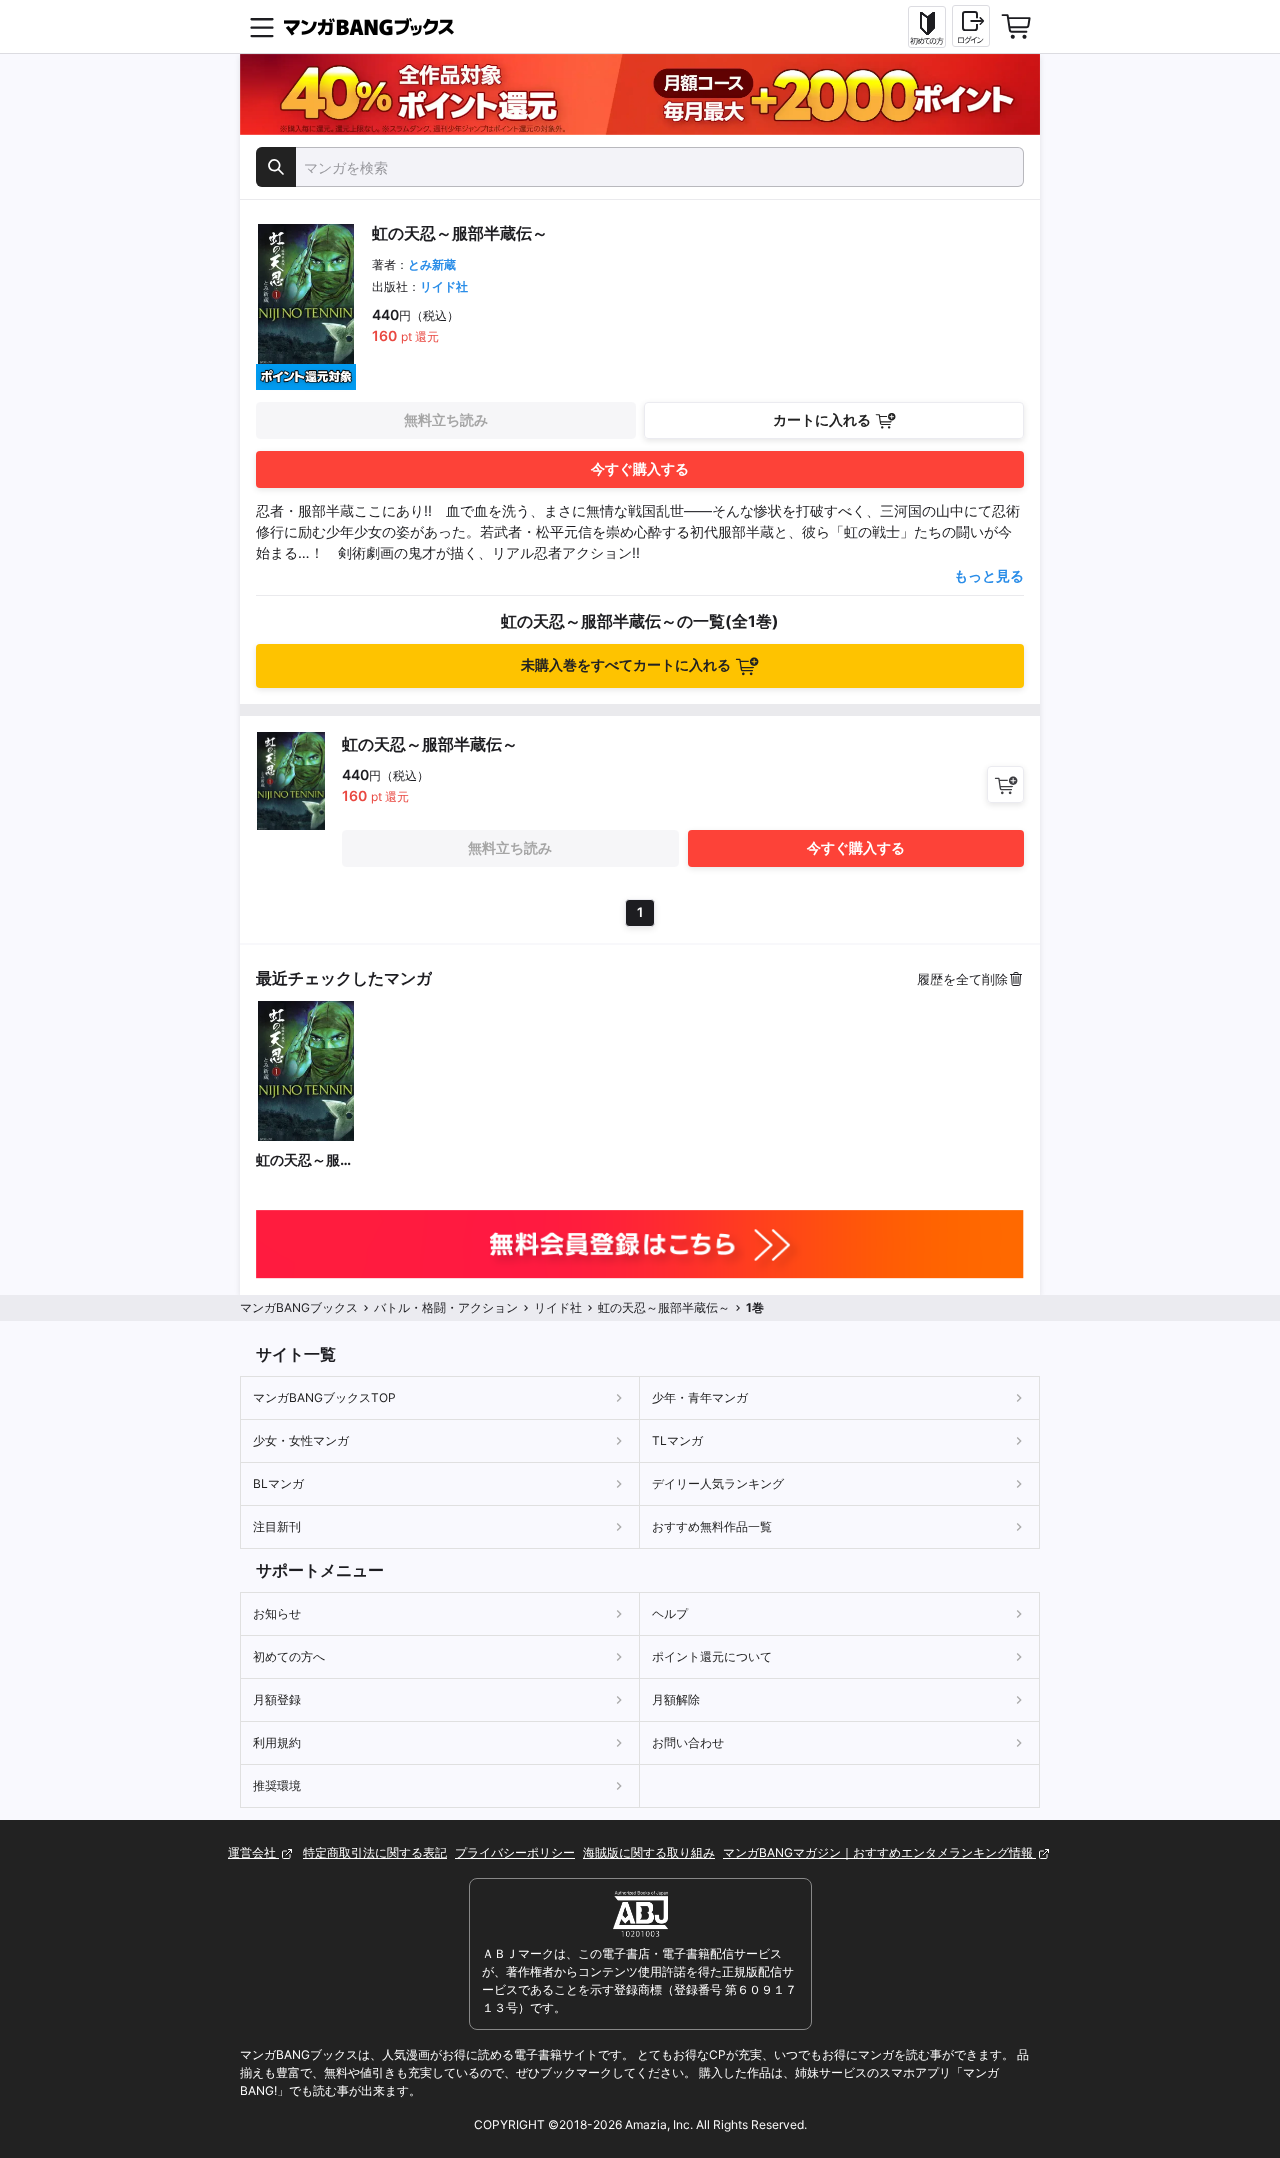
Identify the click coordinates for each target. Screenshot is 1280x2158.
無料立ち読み (446, 419)
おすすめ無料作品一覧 (712, 1526)
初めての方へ (289, 1656)
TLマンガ (677, 1440)
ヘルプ (670, 1613)
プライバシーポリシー (515, 1852)
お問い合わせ (688, 1742)
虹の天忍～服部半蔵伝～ (305, 1160)
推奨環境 (277, 1785)
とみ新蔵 (432, 264)
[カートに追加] (1005, 784)
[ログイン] (971, 26)
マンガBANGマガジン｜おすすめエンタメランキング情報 (879, 1852)
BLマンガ (278, 1483)
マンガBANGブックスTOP (324, 1397)
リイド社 (444, 286)
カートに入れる (822, 419)
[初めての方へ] (927, 27)
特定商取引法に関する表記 (375, 1852)
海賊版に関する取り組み (649, 1852)
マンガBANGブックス (299, 1307)
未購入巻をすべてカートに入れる (626, 664)
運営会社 (253, 1852)
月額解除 (676, 1699)
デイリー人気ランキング (718, 1483)
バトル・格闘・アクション (446, 1307)
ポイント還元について (712, 1656)
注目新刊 (277, 1526)
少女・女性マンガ (301, 1440)
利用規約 (277, 1742)
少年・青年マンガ (700, 1397)
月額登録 (277, 1699)
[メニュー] (262, 27)
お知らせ (277, 1613)
